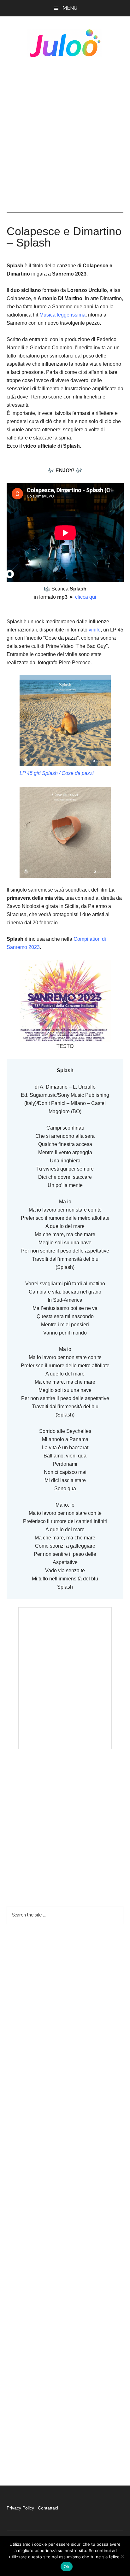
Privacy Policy (21, 2508)
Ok (67, 2567)
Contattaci (48, 2508)
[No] (122, 2556)
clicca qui (86, 597)
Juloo (65, 43)
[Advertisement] (65, 135)
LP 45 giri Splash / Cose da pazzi (57, 773)
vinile (95, 630)
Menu (70, 8)
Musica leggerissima (62, 315)
